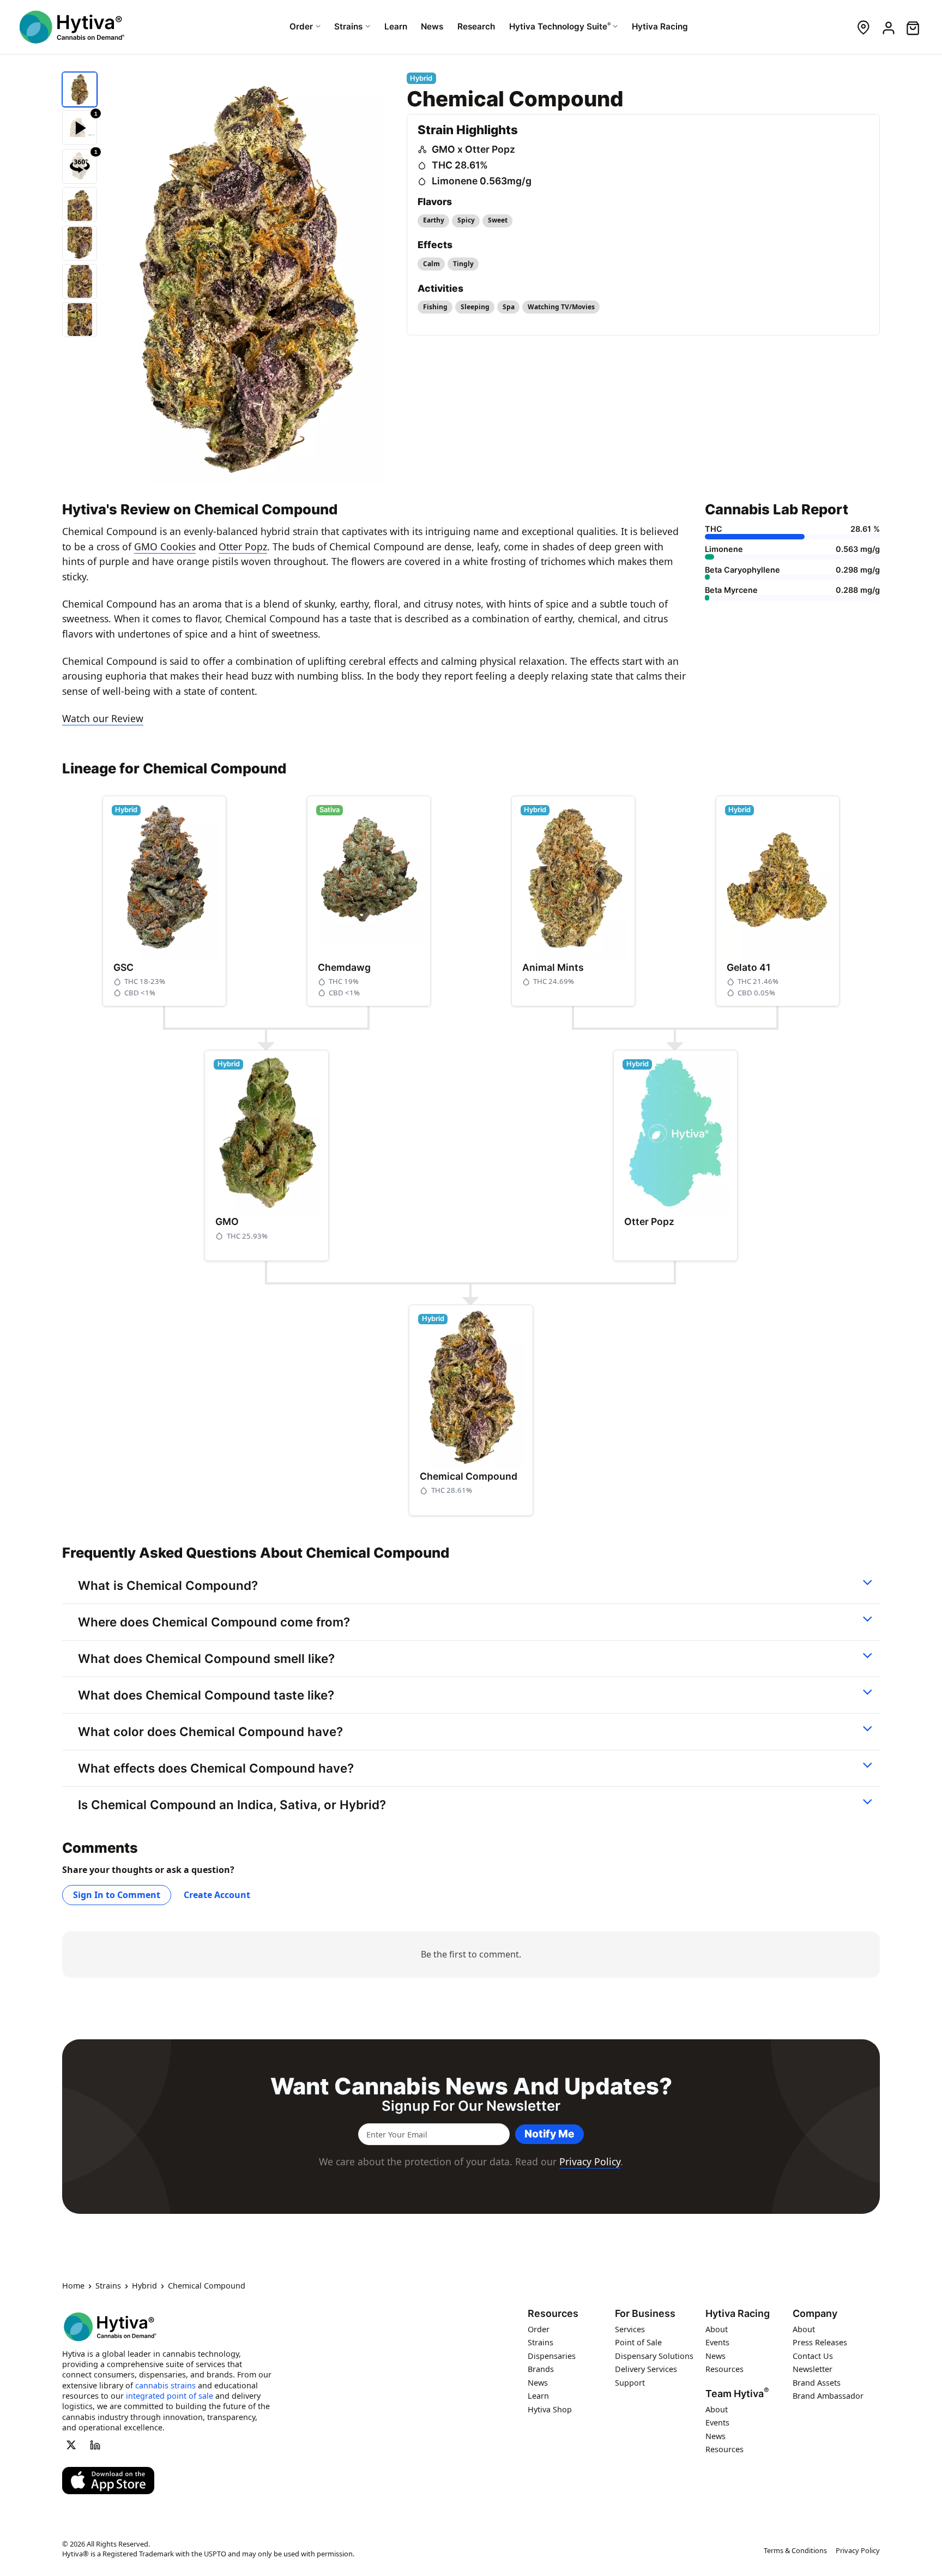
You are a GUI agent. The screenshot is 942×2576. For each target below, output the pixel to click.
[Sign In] (888, 27)
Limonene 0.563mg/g (482, 181)
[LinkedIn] (95, 2445)
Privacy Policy (590, 2161)
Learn (538, 2396)
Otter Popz (243, 547)
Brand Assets (817, 2383)
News (538, 2383)
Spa (509, 307)
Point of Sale (638, 2343)
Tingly (463, 264)
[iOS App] (108, 2481)
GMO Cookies (165, 547)
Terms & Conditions (795, 2550)
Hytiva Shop (550, 2409)
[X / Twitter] (71, 2445)
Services (630, 2329)
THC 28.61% (460, 165)
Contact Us (813, 2356)
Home (73, 2286)
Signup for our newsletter (471, 2106)
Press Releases (820, 2343)
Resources (553, 2314)
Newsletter (813, 2370)
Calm (431, 264)
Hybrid (144, 2286)
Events (717, 2343)
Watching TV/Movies (561, 307)
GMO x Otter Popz (473, 149)
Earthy (434, 220)
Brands (541, 2370)
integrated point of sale (170, 2396)
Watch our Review (103, 718)
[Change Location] (863, 27)
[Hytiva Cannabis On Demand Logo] (72, 27)
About (717, 2329)
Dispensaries (552, 2356)
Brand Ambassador (828, 2396)
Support (630, 2383)
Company (815, 2314)
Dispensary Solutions (654, 2356)
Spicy (466, 220)
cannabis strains (165, 2385)
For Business (645, 2314)
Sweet (498, 220)
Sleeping (475, 307)
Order (539, 2329)
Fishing (435, 307)
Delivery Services (646, 2370)
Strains (108, 2286)
